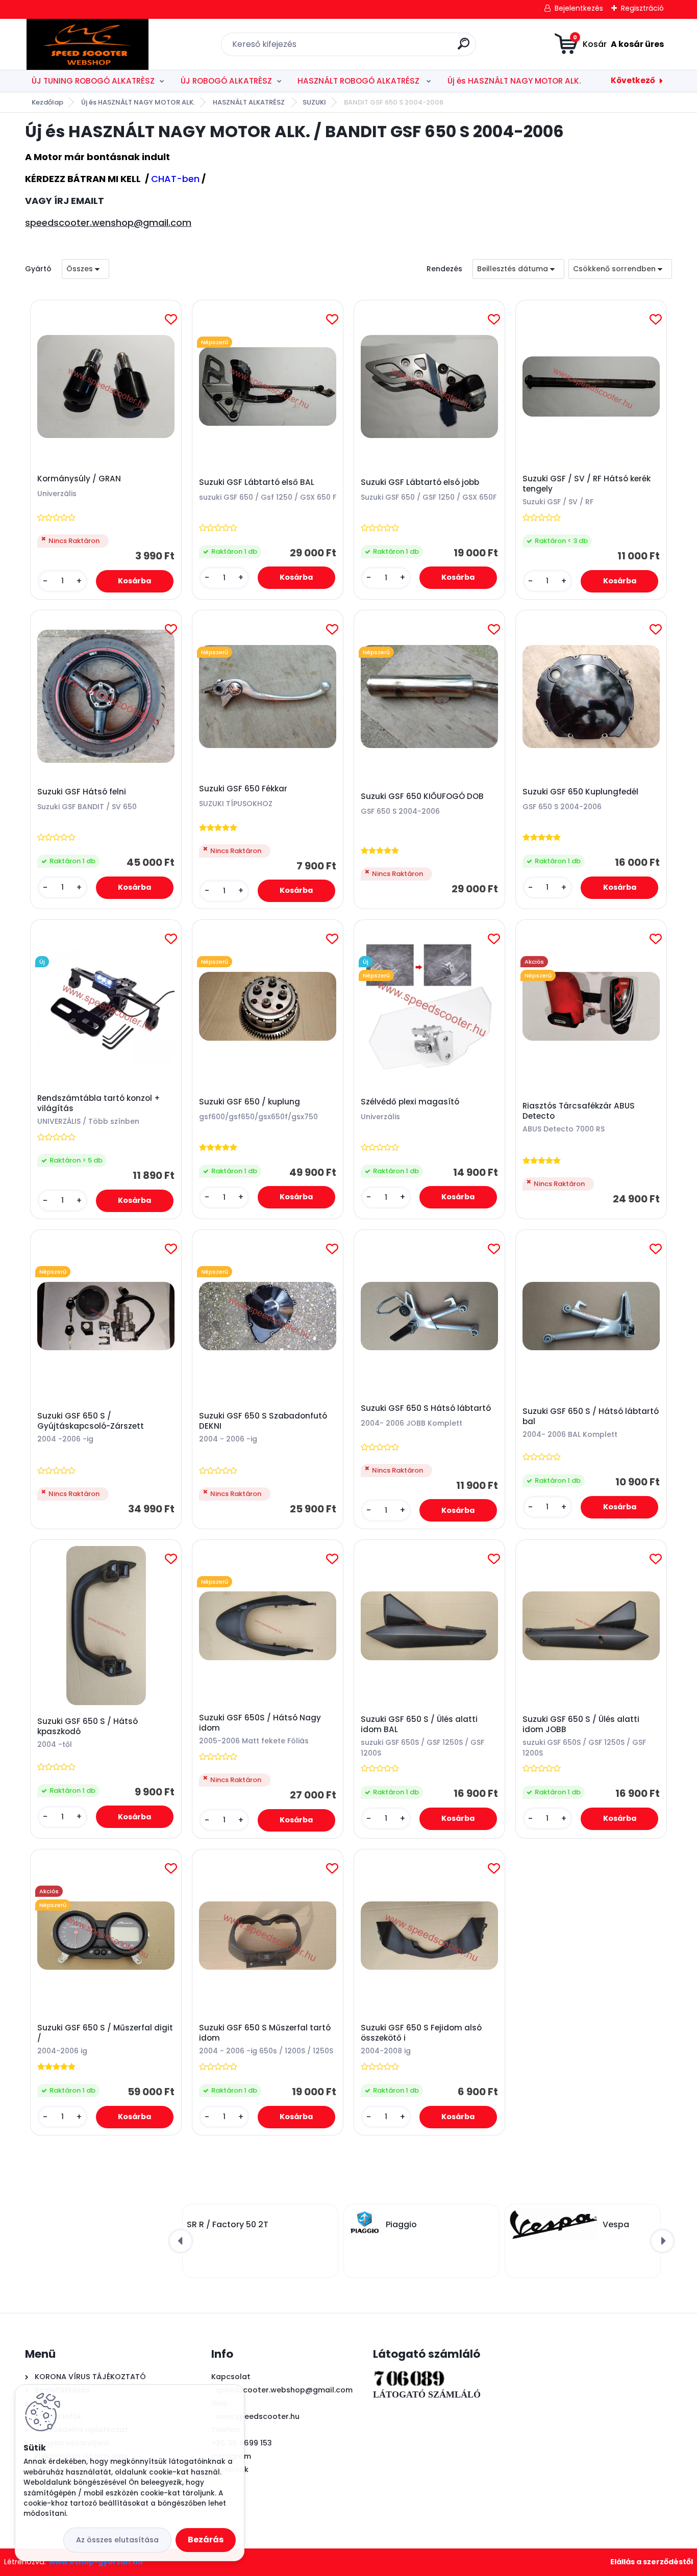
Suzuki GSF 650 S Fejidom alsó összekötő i (421, 2033)
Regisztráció (642, 8)
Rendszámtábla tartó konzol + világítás (99, 1103)
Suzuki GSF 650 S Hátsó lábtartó (426, 1408)
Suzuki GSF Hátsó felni (82, 792)
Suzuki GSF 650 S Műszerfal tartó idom (265, 2033)
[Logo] (88, 44)
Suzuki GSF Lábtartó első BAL (257, 482)
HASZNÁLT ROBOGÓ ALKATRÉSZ (359, 81)
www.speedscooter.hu (257, 2416)
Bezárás (206, 2540)
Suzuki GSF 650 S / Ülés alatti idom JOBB (581, 1724)
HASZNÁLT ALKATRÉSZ (250, 102)
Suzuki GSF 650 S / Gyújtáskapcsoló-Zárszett (91, 1421)
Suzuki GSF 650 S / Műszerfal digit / (105, 2033)
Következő (633, 80)
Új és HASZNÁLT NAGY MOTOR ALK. (514, 81)
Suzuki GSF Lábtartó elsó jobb (420, 482)
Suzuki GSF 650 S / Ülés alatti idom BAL (419, 1724)
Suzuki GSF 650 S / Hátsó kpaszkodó (88, 1727)
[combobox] (518, 269)
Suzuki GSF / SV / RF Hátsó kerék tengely (587, 484)
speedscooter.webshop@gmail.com (284, 2390)
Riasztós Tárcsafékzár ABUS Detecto (579, 1111)
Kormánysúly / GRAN (79, 479)
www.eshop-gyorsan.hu (96, 2562)
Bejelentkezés (579, 8)
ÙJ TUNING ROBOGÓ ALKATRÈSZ (93, 81)
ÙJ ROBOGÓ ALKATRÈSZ (226, 81)
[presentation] (181, 2241)
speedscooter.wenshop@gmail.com (108, 223)
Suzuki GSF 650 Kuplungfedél (580, 792)
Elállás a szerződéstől (652, 2562)
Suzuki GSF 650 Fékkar (243, 789)
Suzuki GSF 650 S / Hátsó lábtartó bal (591, 1416)
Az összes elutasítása (117, 2540)
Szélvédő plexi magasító (410, 1102)
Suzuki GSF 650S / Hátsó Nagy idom (260, 1723)
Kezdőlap (47, 102)
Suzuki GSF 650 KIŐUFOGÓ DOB (422, 796)
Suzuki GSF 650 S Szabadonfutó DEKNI (263, 1421)
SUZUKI (314, 102)
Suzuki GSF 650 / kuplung (250, 1102)
